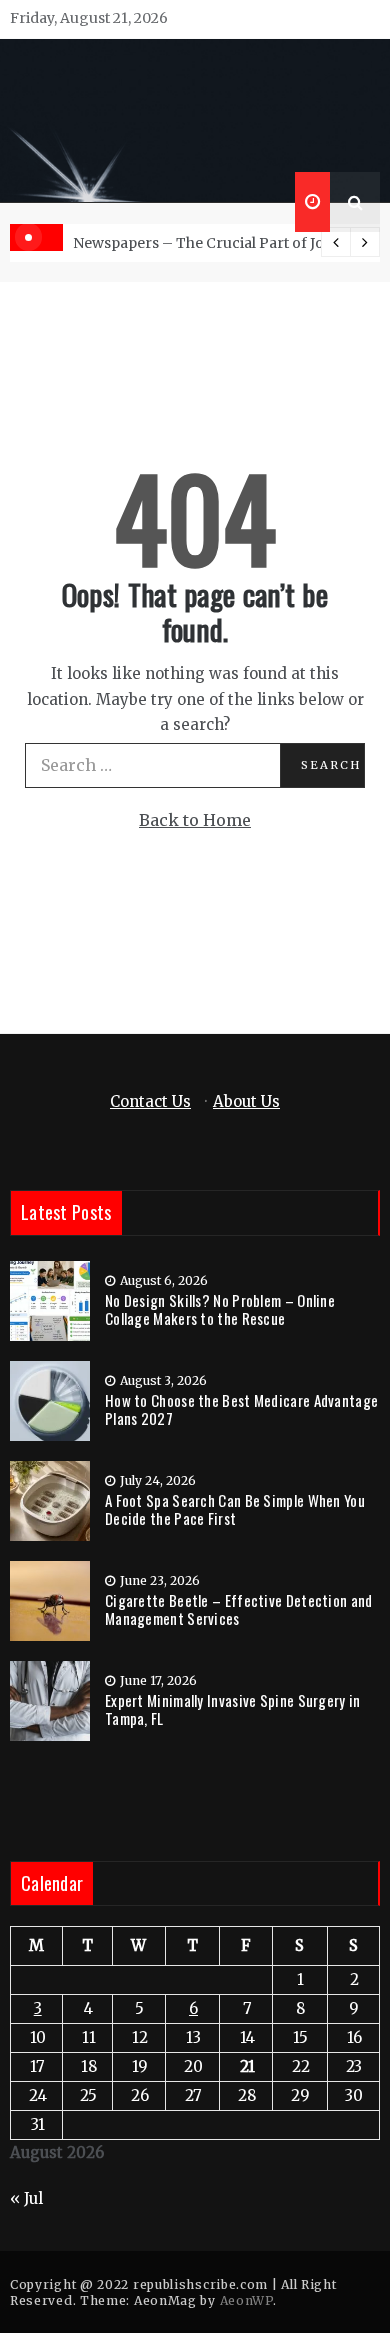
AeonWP (246, 2300)
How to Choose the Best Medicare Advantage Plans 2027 (241, 1409)
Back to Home (195, 820)
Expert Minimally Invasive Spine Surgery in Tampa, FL (233, 1709)
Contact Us (150, 1101)
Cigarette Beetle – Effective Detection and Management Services (239, 1609)
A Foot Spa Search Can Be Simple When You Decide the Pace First (235, 1509)
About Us (246, 1101)
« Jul (26, 2198)
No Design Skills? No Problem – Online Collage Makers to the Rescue (220, 1309)
